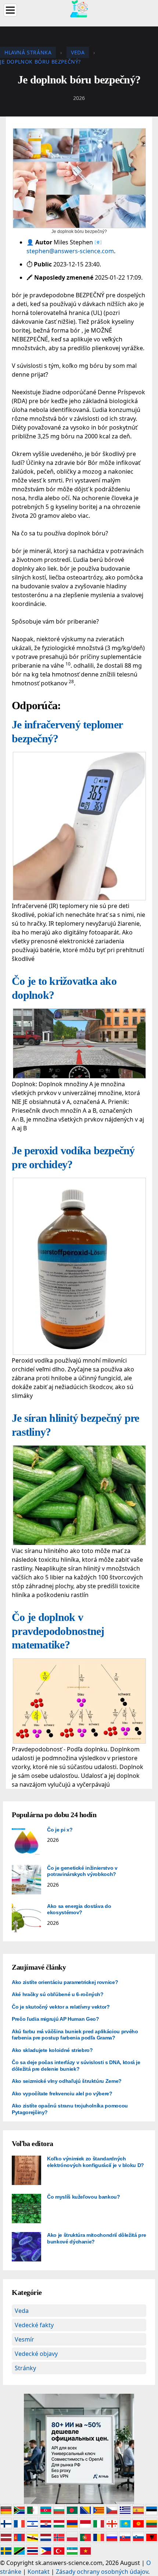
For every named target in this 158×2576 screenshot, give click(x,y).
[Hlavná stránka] (79, 8)
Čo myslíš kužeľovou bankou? (84, 2197)
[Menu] (10, 10)
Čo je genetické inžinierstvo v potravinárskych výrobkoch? (82, 1871)
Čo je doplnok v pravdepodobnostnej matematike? (58, 1631)
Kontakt (39, 2572)
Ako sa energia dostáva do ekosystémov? (79, 1909)
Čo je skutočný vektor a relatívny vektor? (61, 2007)
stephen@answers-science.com (70, 251)
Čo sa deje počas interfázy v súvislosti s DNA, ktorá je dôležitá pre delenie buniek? (76, 2066)
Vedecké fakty (34, 2325)
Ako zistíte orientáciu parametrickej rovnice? (65, 1982)
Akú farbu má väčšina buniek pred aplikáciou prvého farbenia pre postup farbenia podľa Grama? (75, 2035)
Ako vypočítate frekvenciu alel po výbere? (62, 2094)
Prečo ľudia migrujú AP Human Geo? (55, 2019)
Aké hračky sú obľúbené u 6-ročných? (58, 1994)
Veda (22, 2311)
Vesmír (24, 2339)
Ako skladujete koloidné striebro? (52, 2050)
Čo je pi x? (60, 1830)
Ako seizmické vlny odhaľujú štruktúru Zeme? (67, 2081)
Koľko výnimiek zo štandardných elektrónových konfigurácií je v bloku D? (96, 2162)
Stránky (25, 2368)
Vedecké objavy (36, 2354)
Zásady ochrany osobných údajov (102, 2572)
